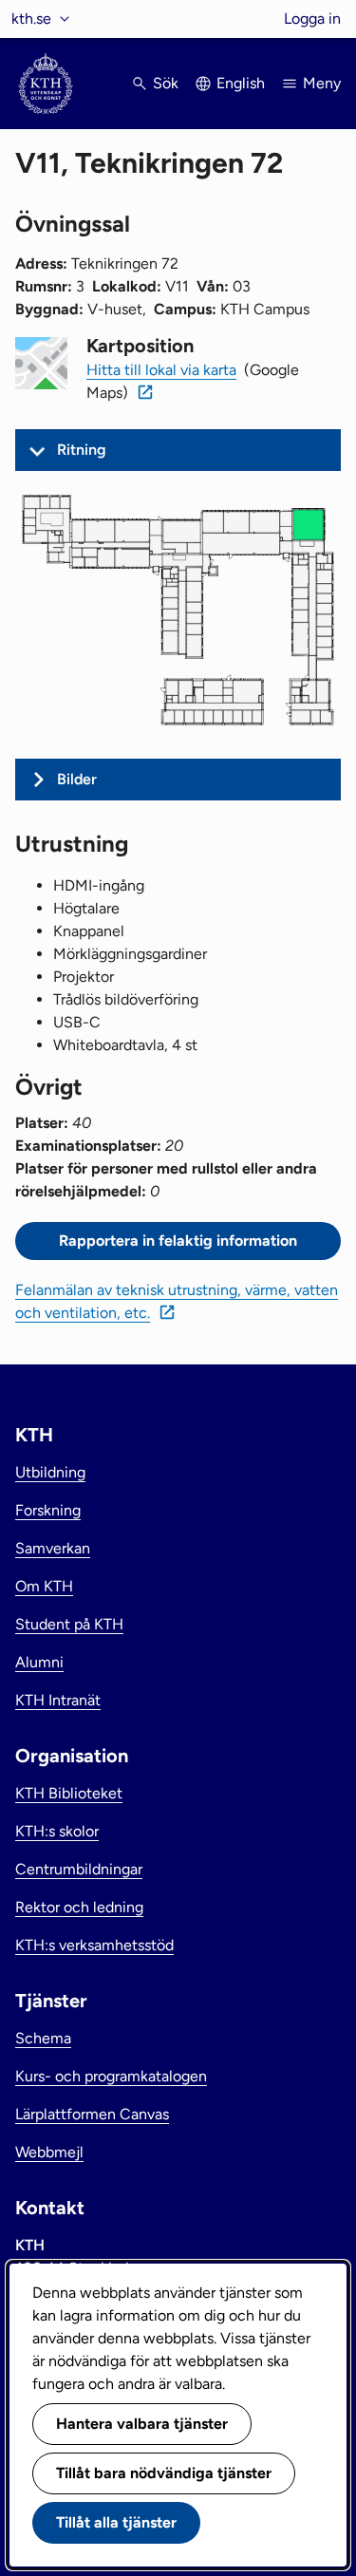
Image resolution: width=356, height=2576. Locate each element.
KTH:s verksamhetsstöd (94, 1945)
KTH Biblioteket (69, 1793)
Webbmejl (49, 2152)
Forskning (48, 1510)
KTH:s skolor (57, 1831)
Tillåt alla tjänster (116, 2522)
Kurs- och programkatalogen (111, 2076)
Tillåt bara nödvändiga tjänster (164, 2473)
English (241, 83)
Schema (43, 2038)
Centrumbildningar (79, 1869)
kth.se (31, 19)
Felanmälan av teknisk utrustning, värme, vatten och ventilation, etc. (177, 1301)
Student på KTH (69, 1624)
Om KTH (44, 1586)
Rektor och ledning (79, 1907)
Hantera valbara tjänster (142, 2424)
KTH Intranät (58, 1700)
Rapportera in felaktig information (178, 1241)
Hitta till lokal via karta (161, 370)
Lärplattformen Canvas (92, 2114)
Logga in (312, 19)
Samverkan (53, 1548)
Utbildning (50, 1472)
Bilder (77, 779)
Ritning (82, 450)
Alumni (39, 1662)
